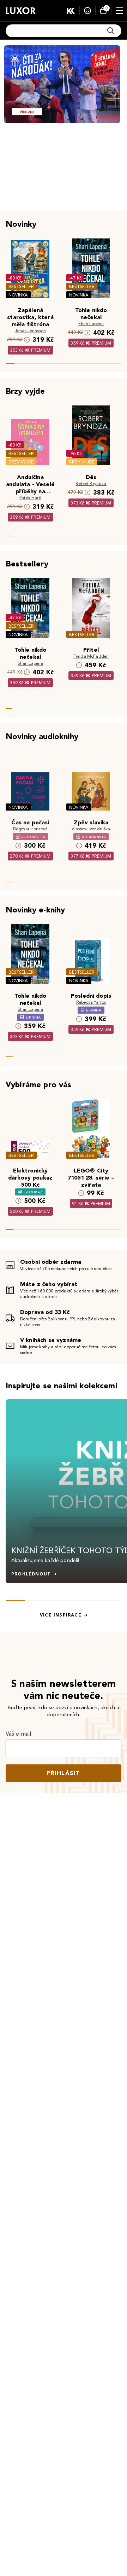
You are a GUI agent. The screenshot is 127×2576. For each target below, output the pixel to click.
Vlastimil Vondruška (91, 829)
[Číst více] (62, 84)
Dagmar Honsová (30, 829)
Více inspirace (61, 1615)
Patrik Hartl (30, 498)
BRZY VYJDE (21, 462)
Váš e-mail (19, 1734)
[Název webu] (21, 11)
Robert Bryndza (91, 483)
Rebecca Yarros (91, 1002)
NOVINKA (18, 295)
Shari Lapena (91, 324)
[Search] (111, 31)
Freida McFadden (91, 656)
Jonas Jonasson (30, 331)
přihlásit (64, 1773)
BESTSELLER (21, 286)
